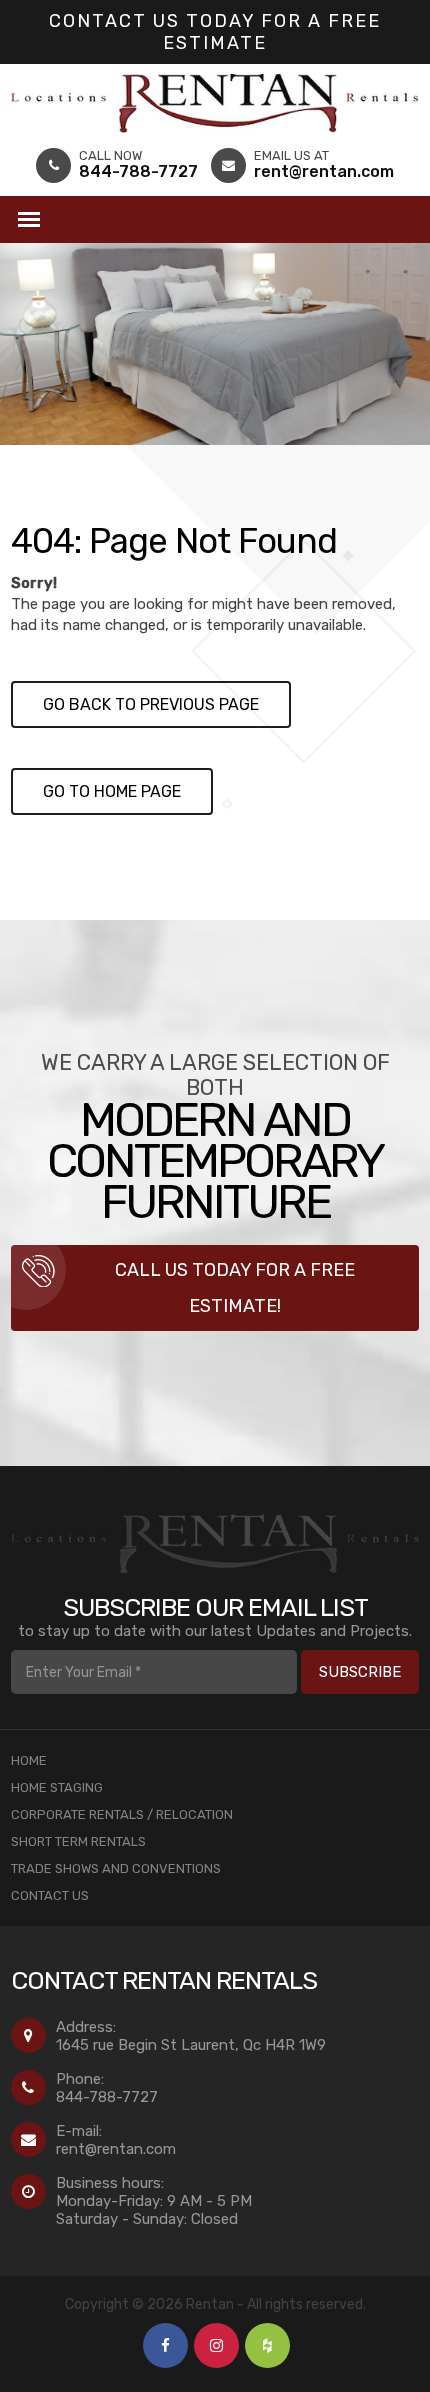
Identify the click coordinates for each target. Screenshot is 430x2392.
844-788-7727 (107, 2097)
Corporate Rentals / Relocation (122, 1814)
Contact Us (50, 1895)
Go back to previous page (151, 704)
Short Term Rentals (78, 1841)
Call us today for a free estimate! (235, 1288)
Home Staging (57, 1787)
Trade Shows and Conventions (116, 1868)
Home (29, 1760)
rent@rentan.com (116, 2149)
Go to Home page (112, 791)
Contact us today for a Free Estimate (215, 32)
